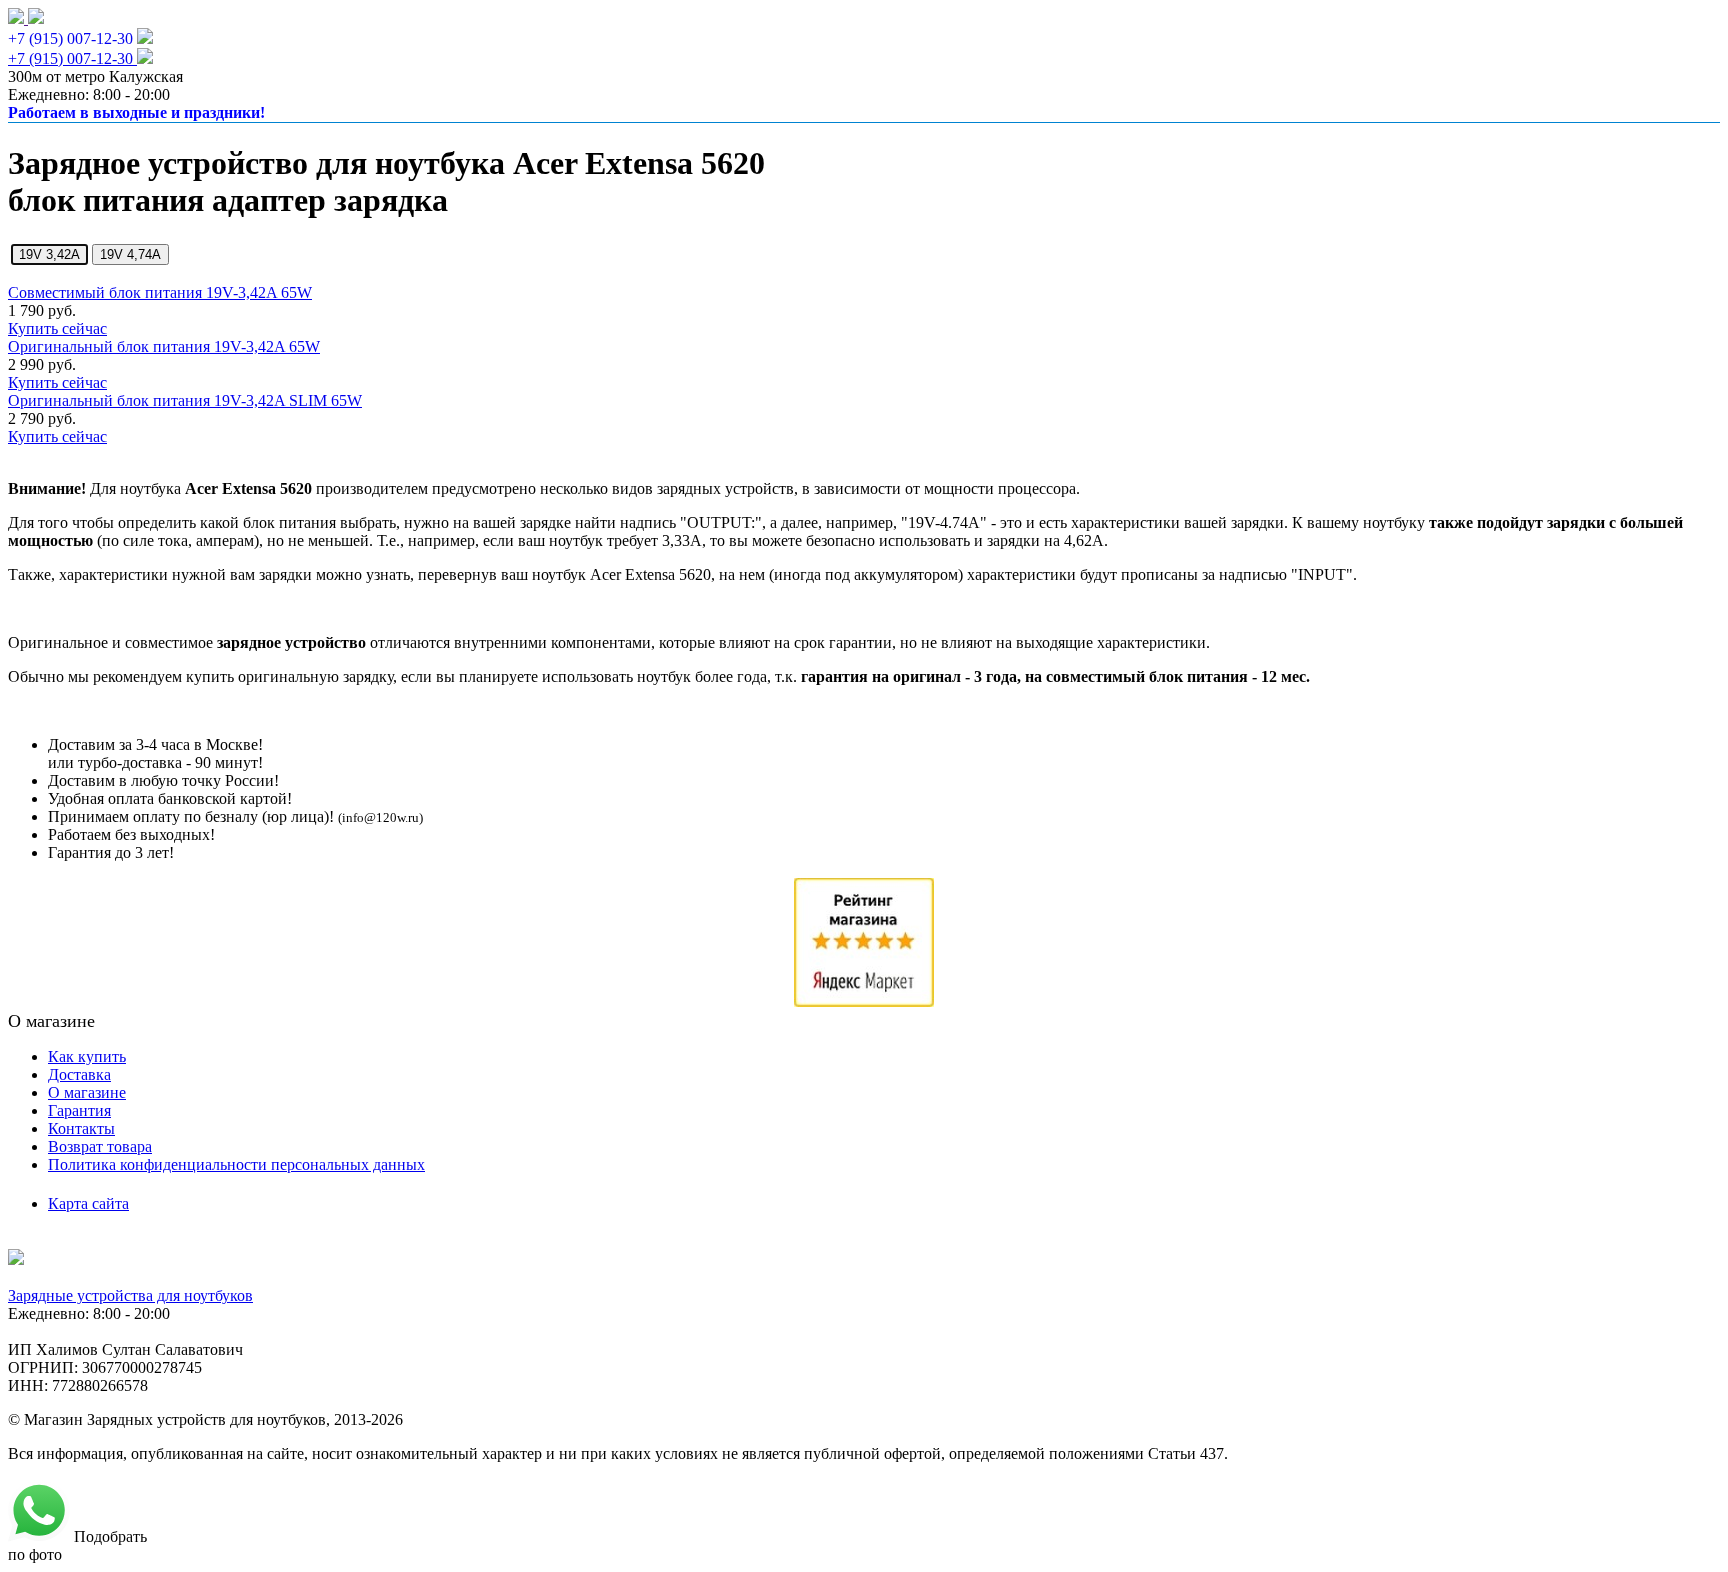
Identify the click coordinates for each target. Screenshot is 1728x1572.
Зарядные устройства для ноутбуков (130, 1295)
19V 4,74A (130, 254)
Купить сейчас (57, 328)
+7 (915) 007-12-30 (70, 38)
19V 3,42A (49, 254)
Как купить (87, 1056)
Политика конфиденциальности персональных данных (236, 1164)
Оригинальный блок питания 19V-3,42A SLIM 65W (185, 400)
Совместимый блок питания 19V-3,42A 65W (160, 292)
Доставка (79, 1074)
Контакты (81, 1128)
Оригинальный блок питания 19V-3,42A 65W (164, 346)
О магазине (87, 1092)
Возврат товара (100, 1146)
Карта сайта (88, 1203)
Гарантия (79, 1110)
